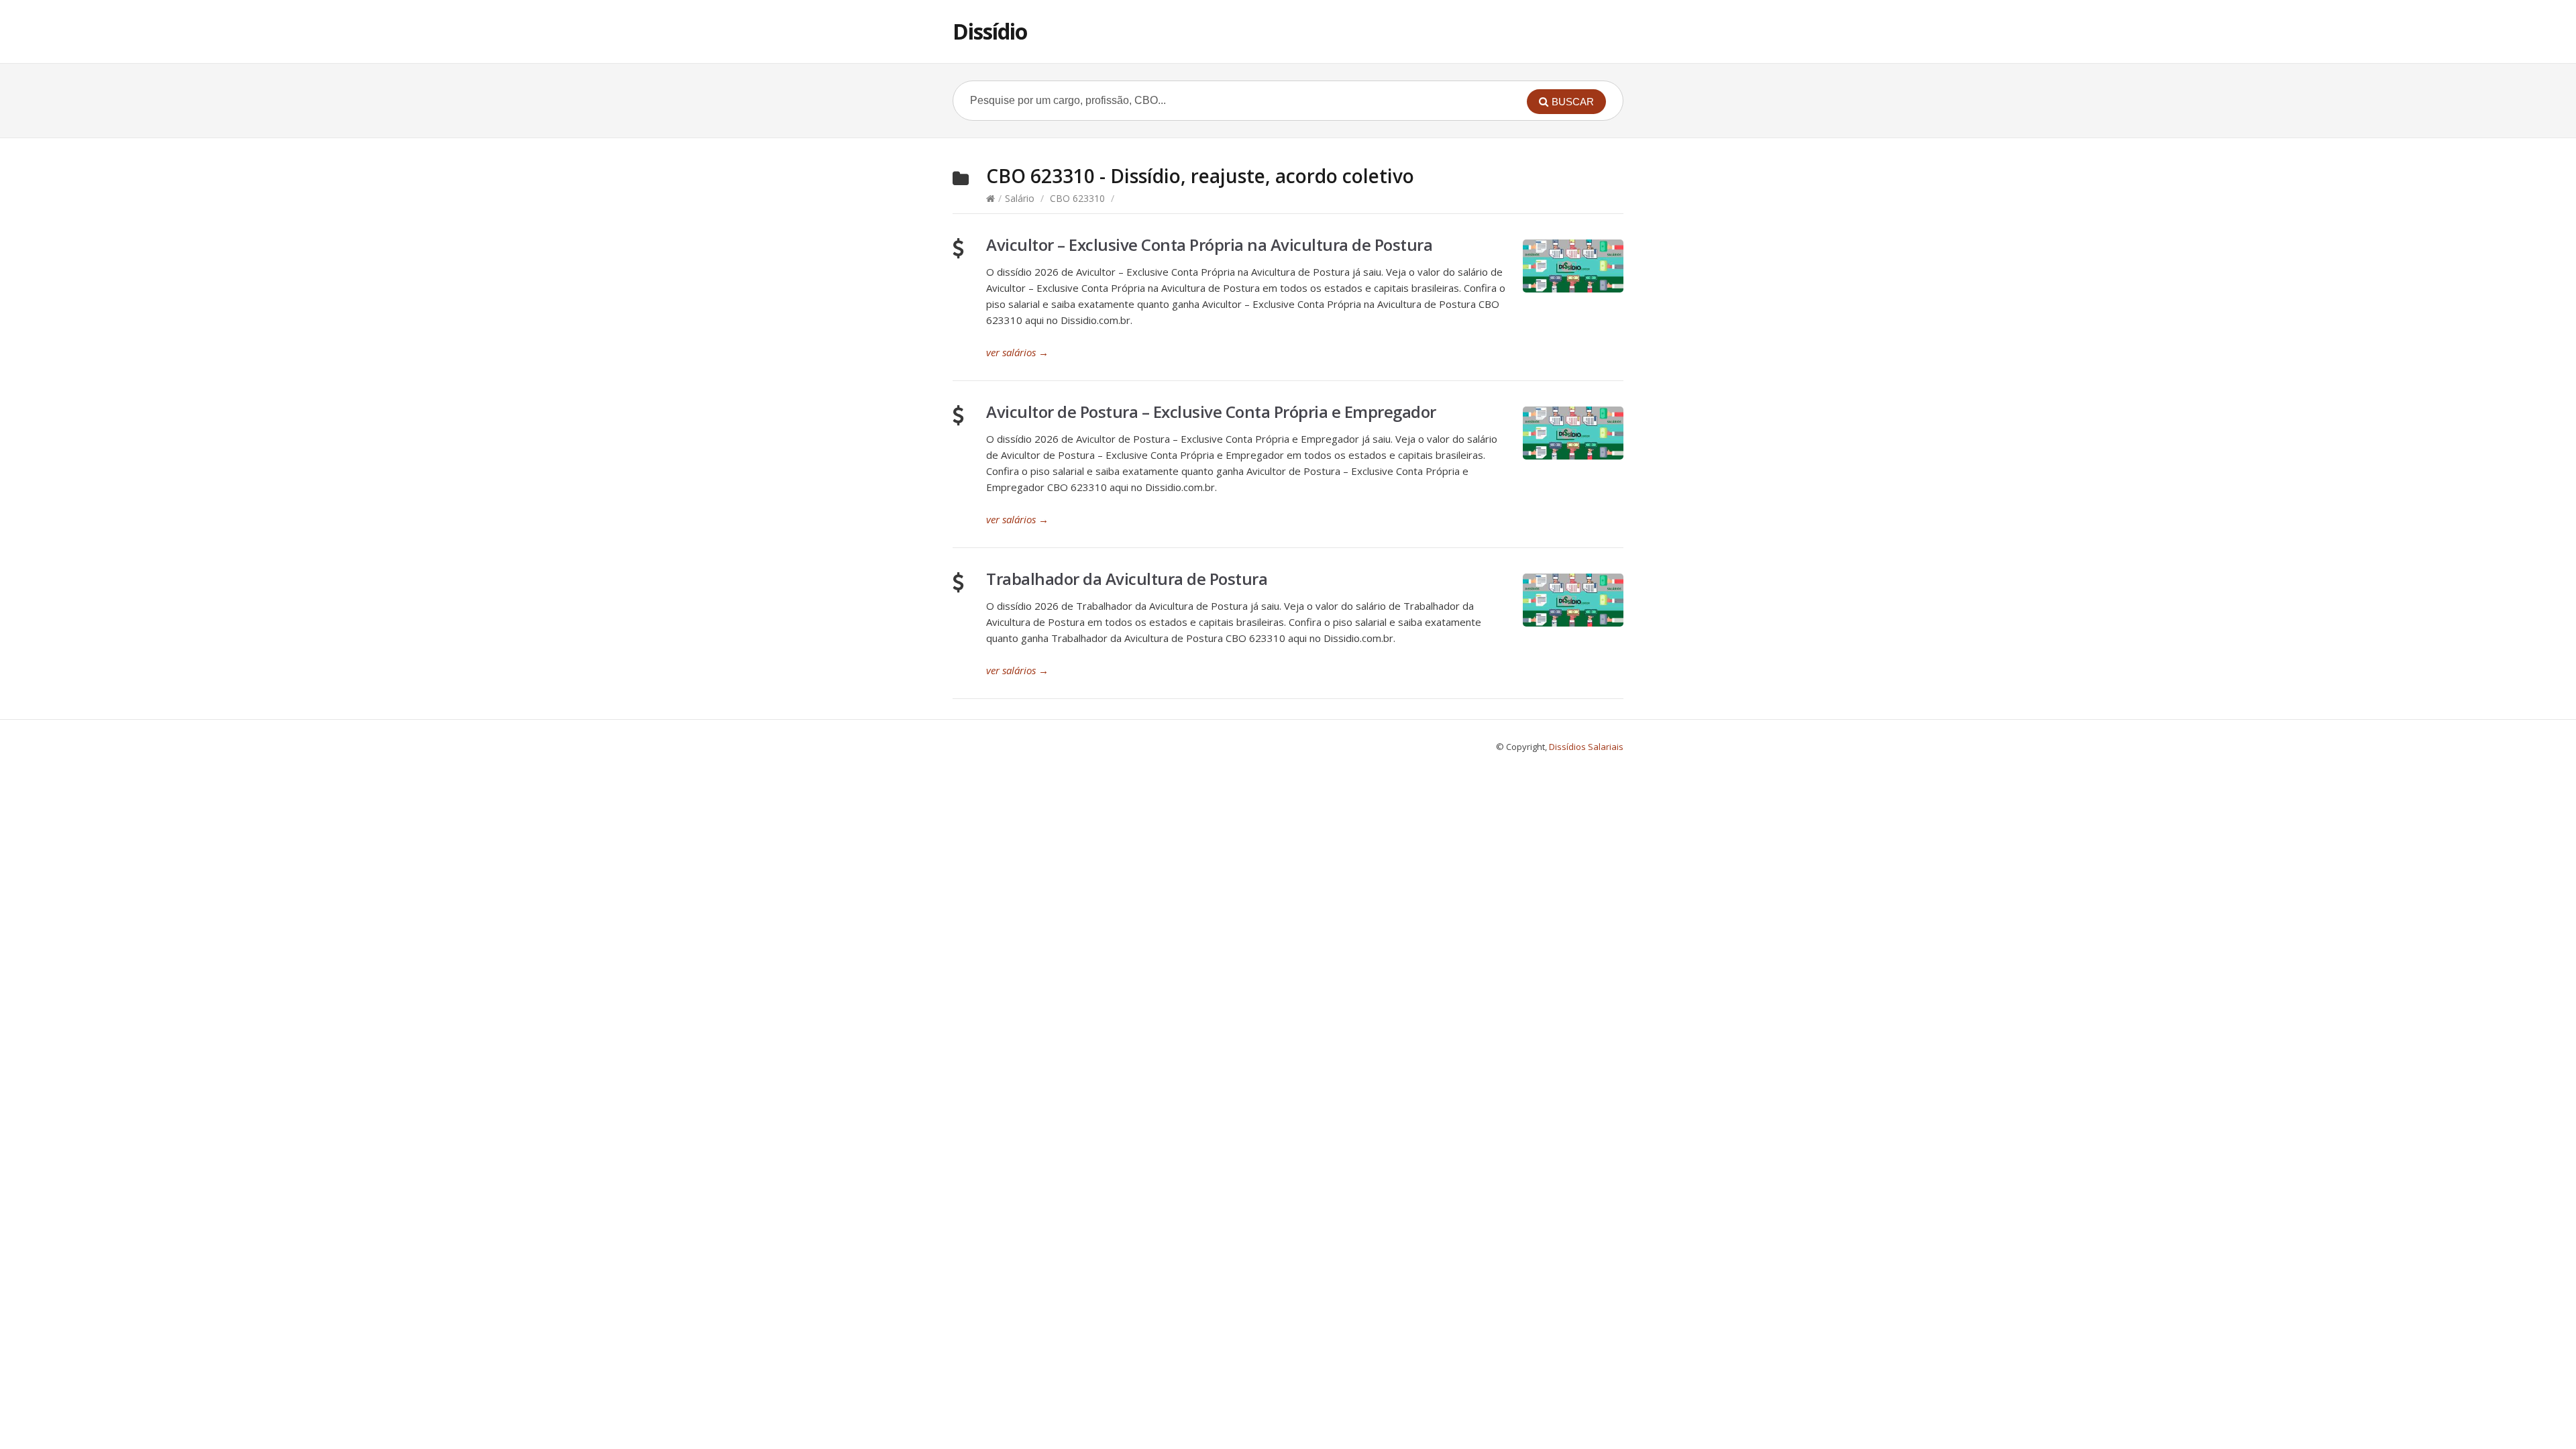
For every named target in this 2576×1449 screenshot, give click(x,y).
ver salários (1017, 352)
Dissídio (990, 31)
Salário (1020, 198)
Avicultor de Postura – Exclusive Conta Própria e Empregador (1211, 412)
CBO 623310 (1077, 198)
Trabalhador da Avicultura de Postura (1127, 579)
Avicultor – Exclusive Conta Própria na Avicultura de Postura (1209, 245)
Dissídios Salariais (1586, 747)
